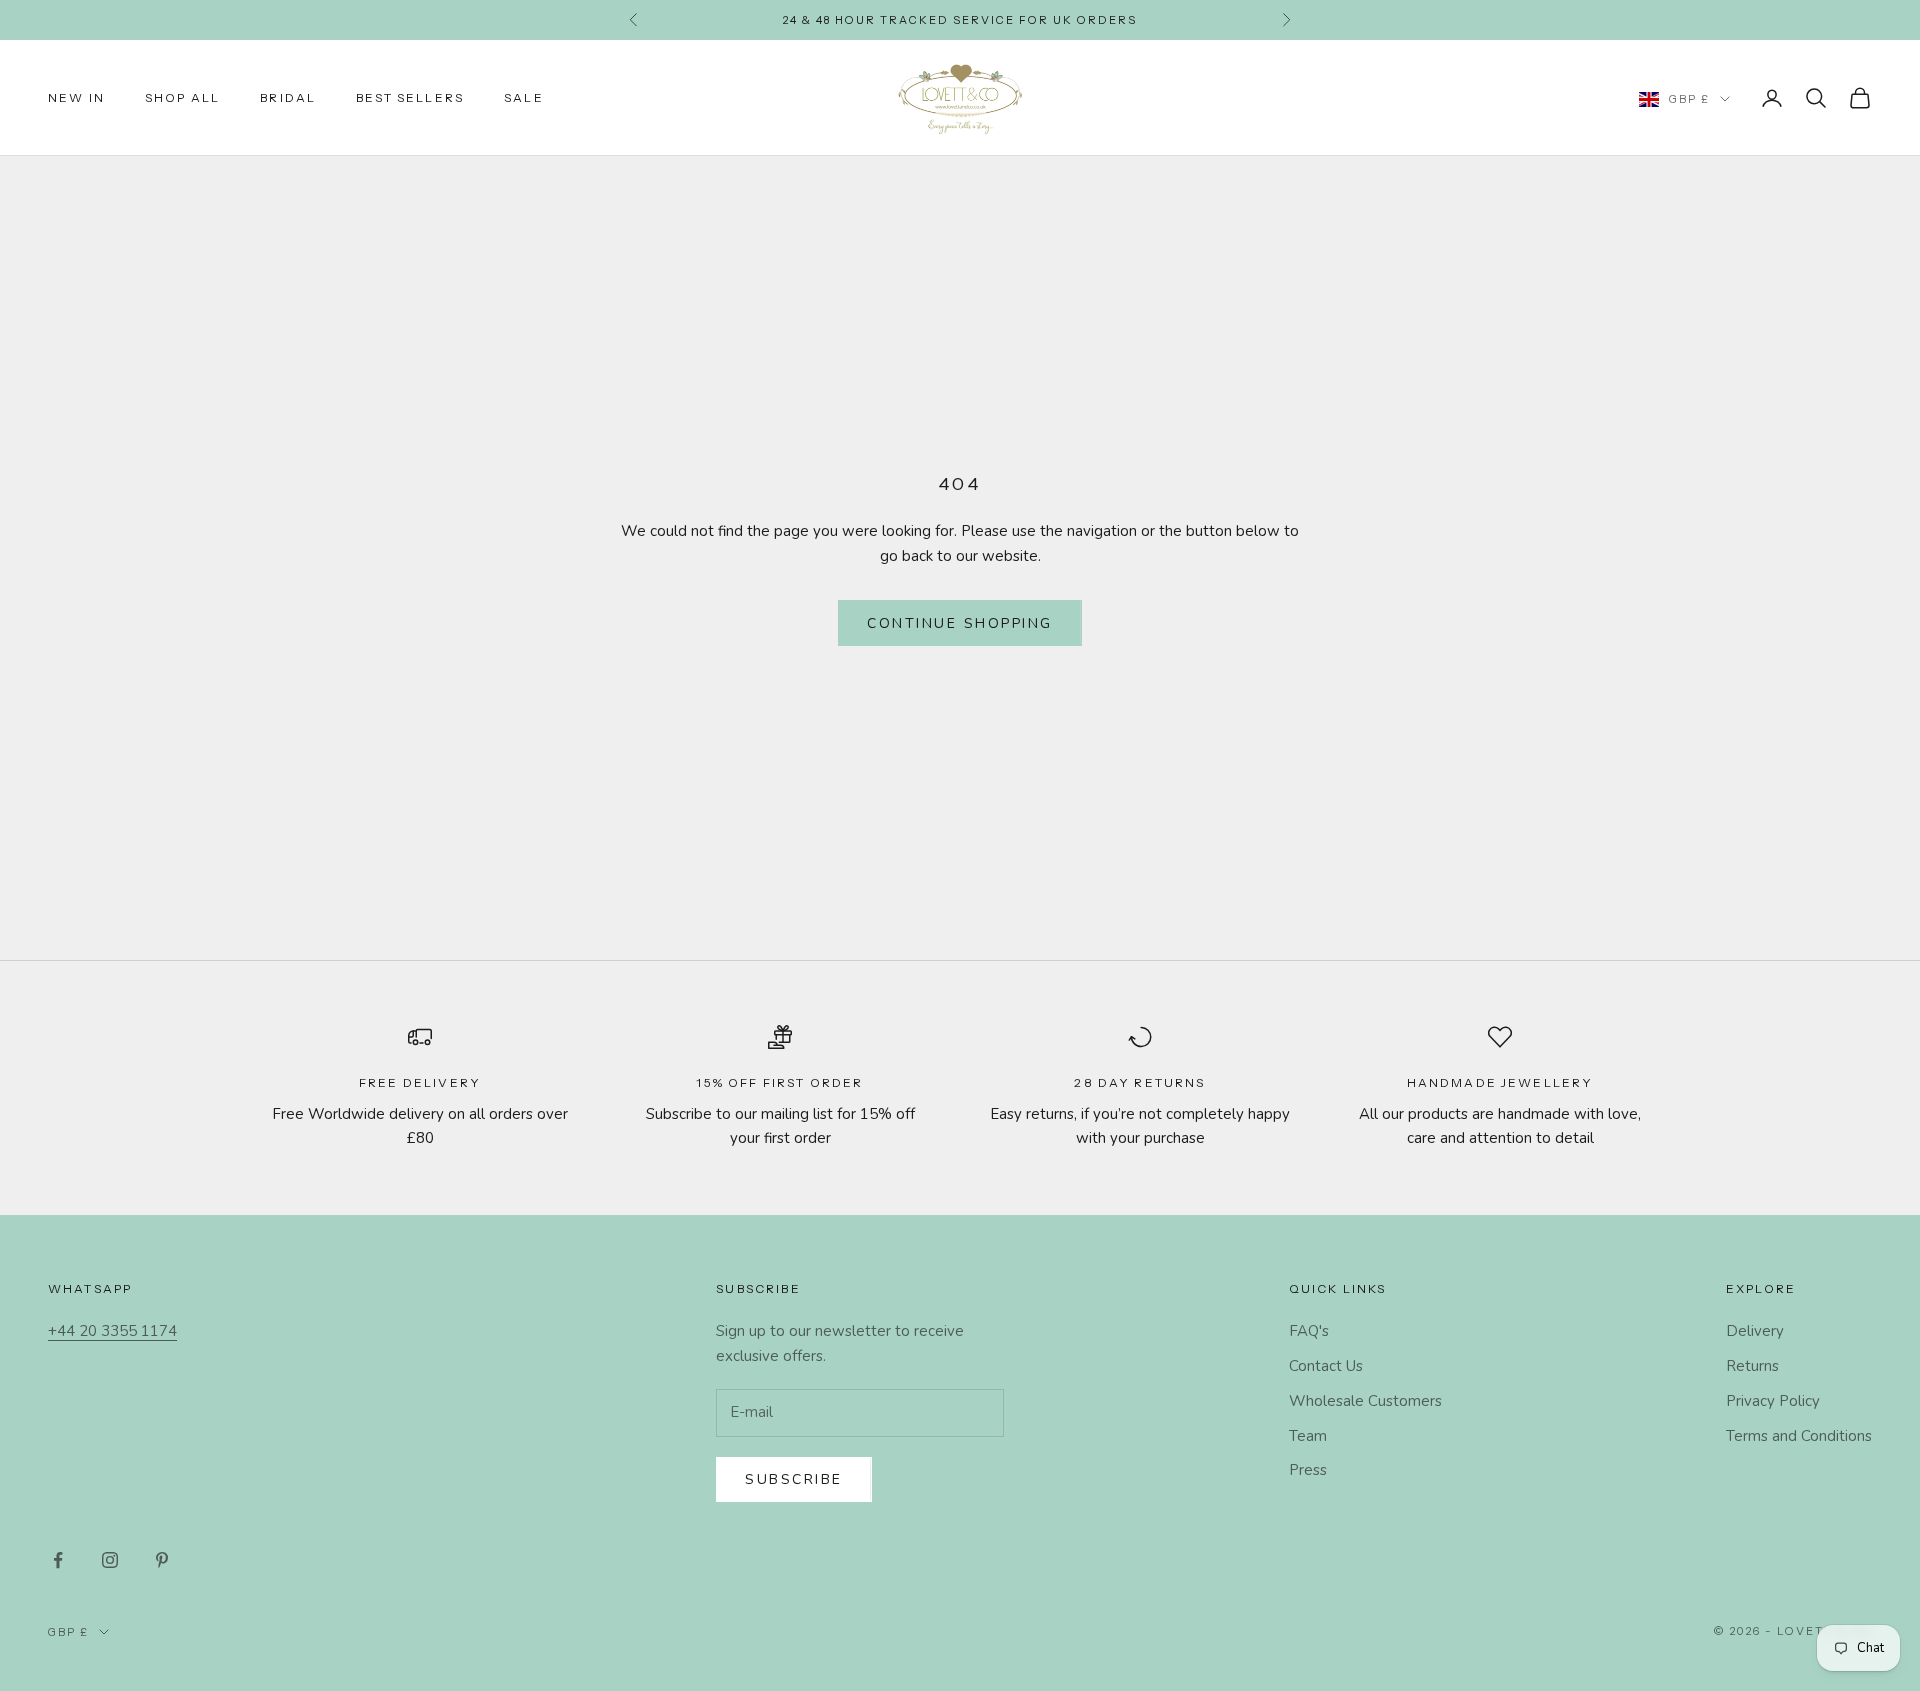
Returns (1752, 1366)
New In (76, 97)
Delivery (1755, 1331)
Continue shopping (960, 623)
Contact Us (1326, 1366)
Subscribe (794, 1479)
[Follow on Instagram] (110, 1560)
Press (1308, 1470)
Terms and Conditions (1799, 1436)
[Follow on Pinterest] (162, 1560)
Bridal (288, 97)
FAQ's (1309, 1331)
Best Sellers (410, 97)
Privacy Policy (1773, 1401)
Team (1308, 1436)
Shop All (182, 97)
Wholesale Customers (1365, 1401)
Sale (524, 97)
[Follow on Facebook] (58, 1560)
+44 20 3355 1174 (112, 1331)
